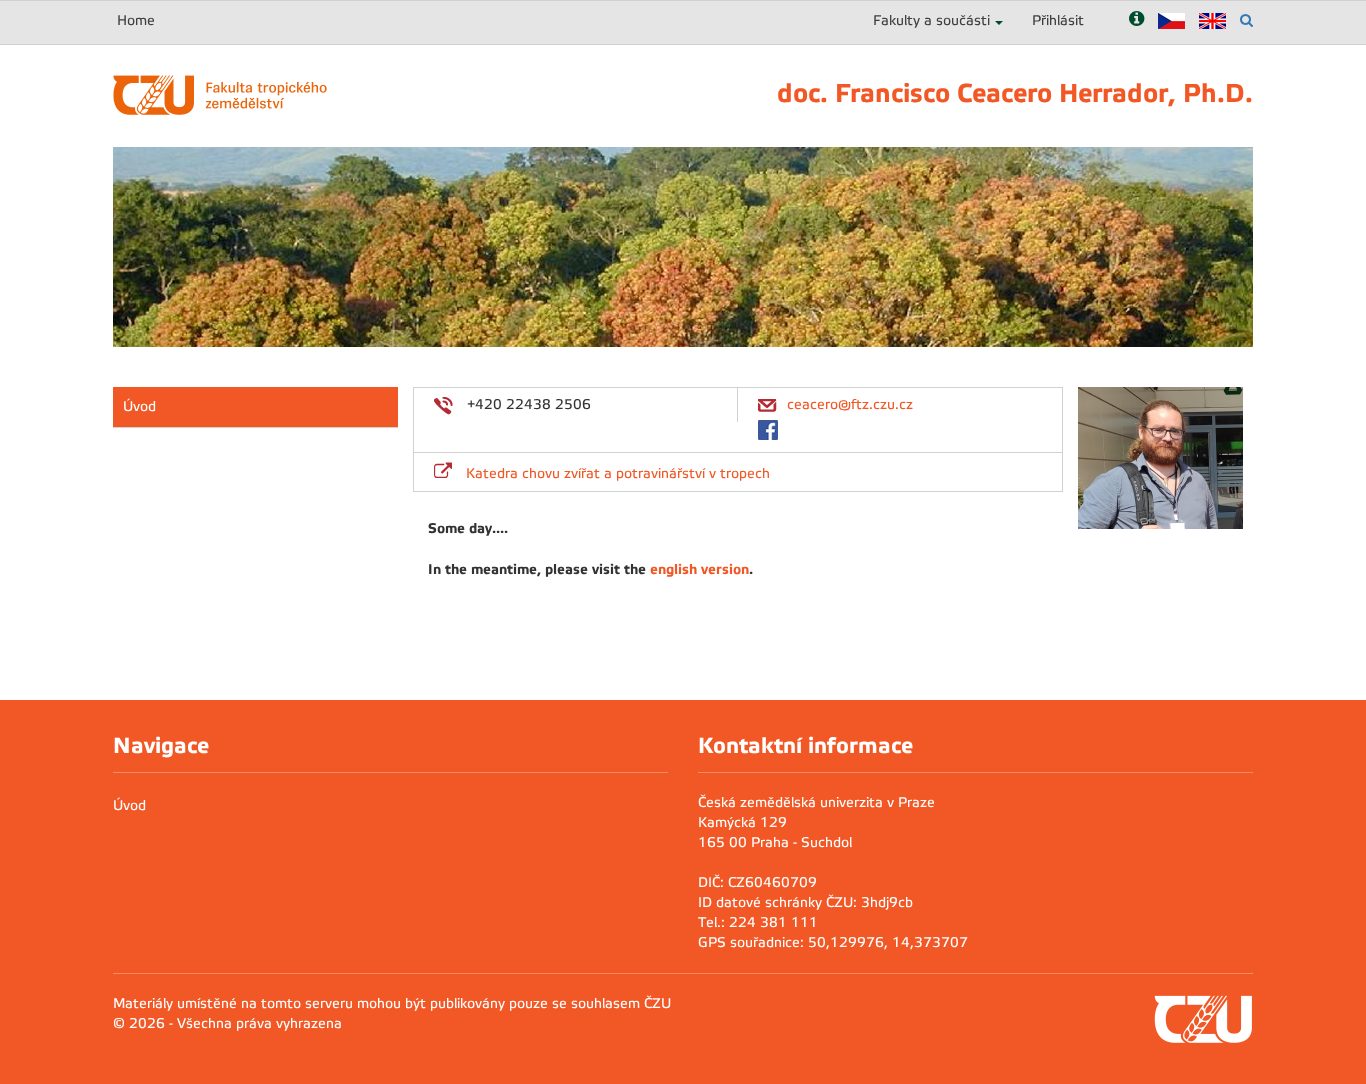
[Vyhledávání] (1246, 20)
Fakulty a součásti (931, 20)
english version (699, 569)
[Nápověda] (1136, 20)
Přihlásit (1058, 20)
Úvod (139, 406)
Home (136, 20)
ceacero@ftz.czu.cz (850, 404)
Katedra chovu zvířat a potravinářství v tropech (618, 473)
